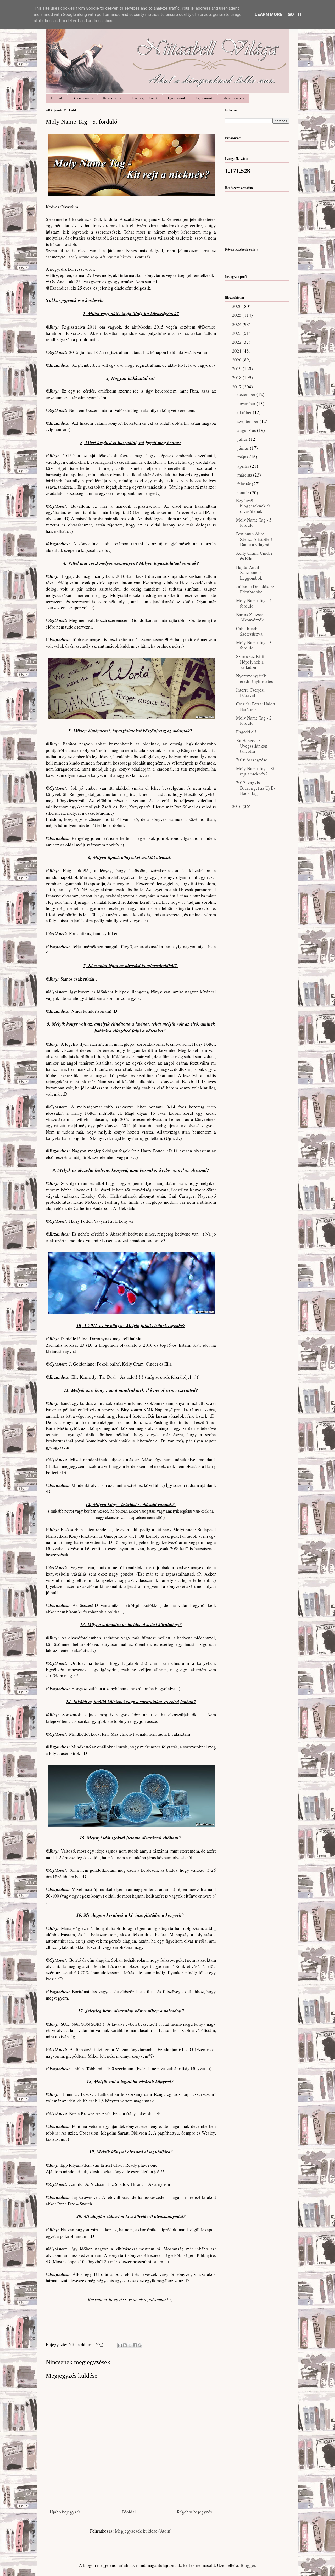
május (243, 457)
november (247, 403)
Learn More (269, 14)
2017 (237, 387)
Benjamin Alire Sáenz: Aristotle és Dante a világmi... (255, 539)
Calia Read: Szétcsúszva (249, 631)
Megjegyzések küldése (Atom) (143, 2531)
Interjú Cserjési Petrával (250, 692)
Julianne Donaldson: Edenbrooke (255, 589)
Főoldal (57, 98)
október (245, 412)
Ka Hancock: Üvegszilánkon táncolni (252, 746)
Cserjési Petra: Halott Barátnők (256, 706)
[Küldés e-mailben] (120, 2345)
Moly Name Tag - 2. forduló (254, 720)
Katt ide (200, 1345)
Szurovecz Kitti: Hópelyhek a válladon (251, 662)
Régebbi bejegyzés (194, 2512)
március (245, 475)
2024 (237, 324)
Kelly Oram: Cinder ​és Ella (255, 556)
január (244, 493)
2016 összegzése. (252, 760)
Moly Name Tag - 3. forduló (254, 645)
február (245, 484)
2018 (237, 378)
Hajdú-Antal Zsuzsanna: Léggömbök (249, 573)
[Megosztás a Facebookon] (135, 2345)
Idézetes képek (234, 98)
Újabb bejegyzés (65, 2512)
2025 (237, 315)
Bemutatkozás (83, 98)
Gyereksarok (177, 98)
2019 (237, 369)
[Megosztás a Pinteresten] (140, 2345)
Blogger (248, 2565)
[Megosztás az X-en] (130, 2345)
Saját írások (205, 98)
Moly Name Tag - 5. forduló (254, 522)
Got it (295, 14)
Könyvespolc (113, 98)
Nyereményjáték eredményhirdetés (255, 678)
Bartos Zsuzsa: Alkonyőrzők (250, 617)
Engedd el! (246, 732)
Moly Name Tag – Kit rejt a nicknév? (256, 771)
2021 (237, 351)
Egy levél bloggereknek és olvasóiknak (253, 506)
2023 (237, 333)
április (244, 466)
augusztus (247, 430)
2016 (237, 806)
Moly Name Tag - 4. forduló (254, 603)
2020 (237, 360)
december (247, 394)
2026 (237, 306)
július (243, 439)
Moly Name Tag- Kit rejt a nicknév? (101, 257)
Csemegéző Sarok (145, 98)
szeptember (249, 421)
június (244, 448)
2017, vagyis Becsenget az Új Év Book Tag (256, 788)
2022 (237, 342)
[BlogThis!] (125, 2345)
